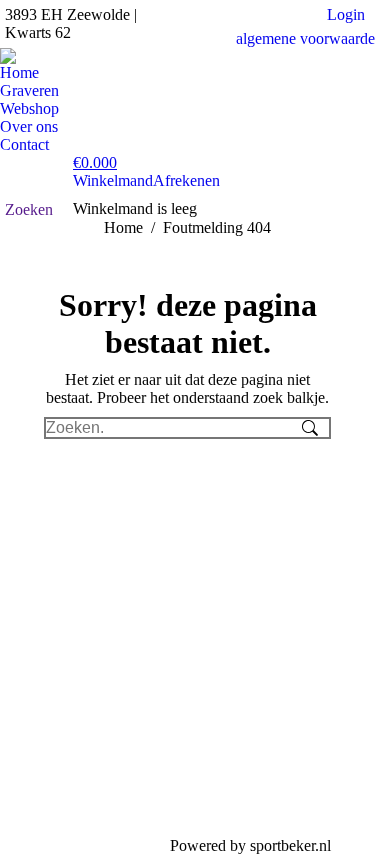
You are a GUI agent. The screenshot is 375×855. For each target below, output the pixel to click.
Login (346, 14)
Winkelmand (113, 180)
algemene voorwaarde (305, 38)
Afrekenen (186, 180)
